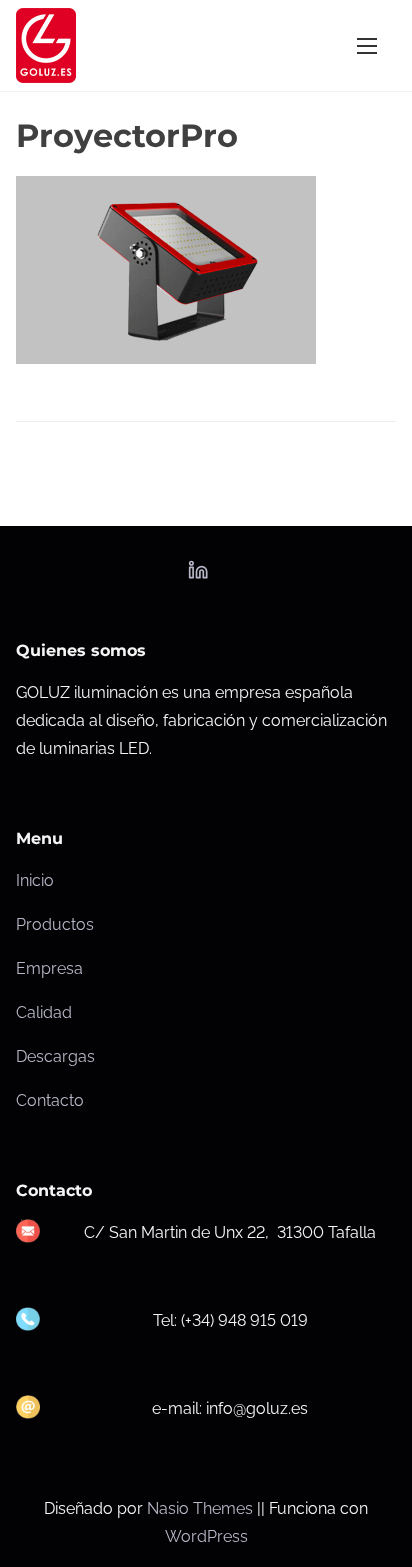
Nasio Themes (202, 1508)
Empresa (49, 968)
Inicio (35, 880)
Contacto (50, 1100)
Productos (55, 924)
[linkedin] (198, 576)
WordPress (206, 1536)
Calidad (44, 1012)
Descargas (55, 1056)
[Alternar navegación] (367, 45)
